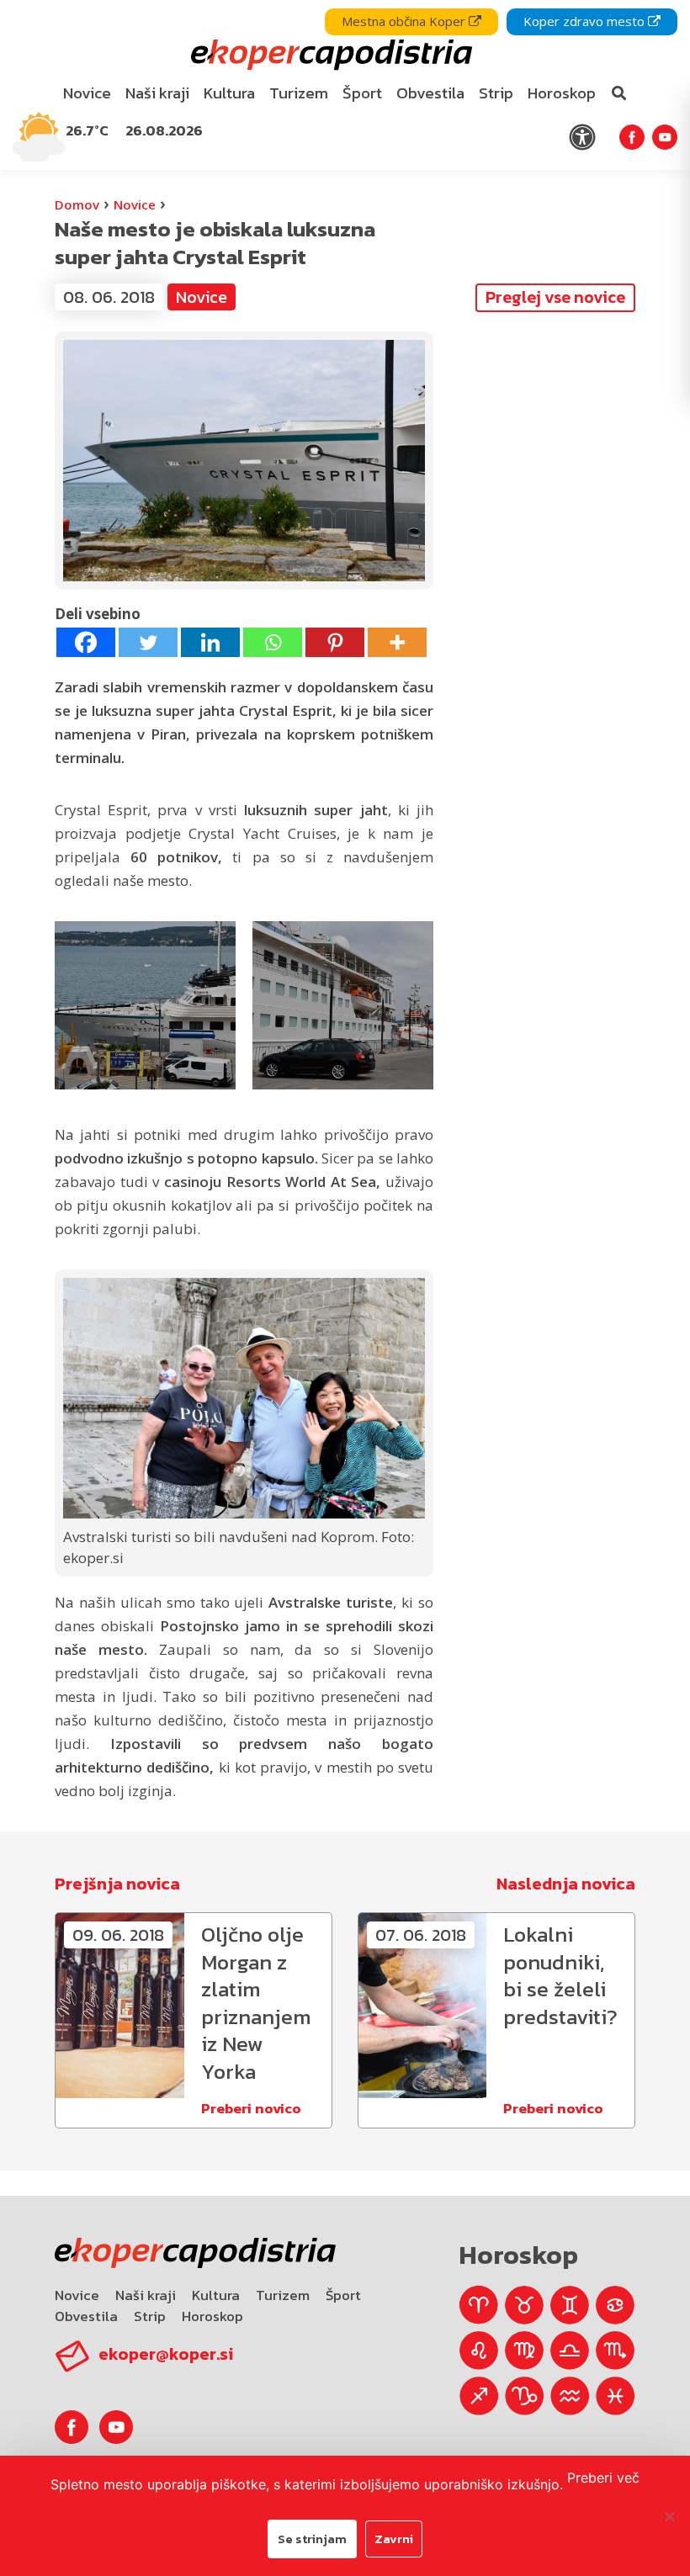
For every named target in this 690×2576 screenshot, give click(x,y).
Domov (77, 204)
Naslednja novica (566, 1884)
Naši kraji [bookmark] (157, 93)
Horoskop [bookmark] (562, 93)
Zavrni (394, 2539)
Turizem (283, 2295)
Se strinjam (312, 2539)
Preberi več (603, 2478)
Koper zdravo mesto (586, 21)
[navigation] (345, 85)
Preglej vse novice (555, 297)
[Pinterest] (335, 642)
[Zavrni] (669, 2516)
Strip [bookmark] (496, 93)
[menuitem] (88, 94)
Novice (135, 204)
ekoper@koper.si (166, 2354)
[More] (397, 642)
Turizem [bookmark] (299, 93)
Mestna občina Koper (405, 21)
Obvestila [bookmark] (430, 93)
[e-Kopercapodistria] (329, 55)
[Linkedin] (210, 642)
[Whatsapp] (273, 642)
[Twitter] (148, 642)
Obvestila (86, 2316)
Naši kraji (146, 2295)
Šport (343, 2295)
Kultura (216, 2295)
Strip (150, 2316)
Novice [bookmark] (87, 93)
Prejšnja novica (117, 1884)
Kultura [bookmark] (229, 93)
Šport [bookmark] (362, 93)
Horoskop (212, 2316)
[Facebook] (86, 642)
